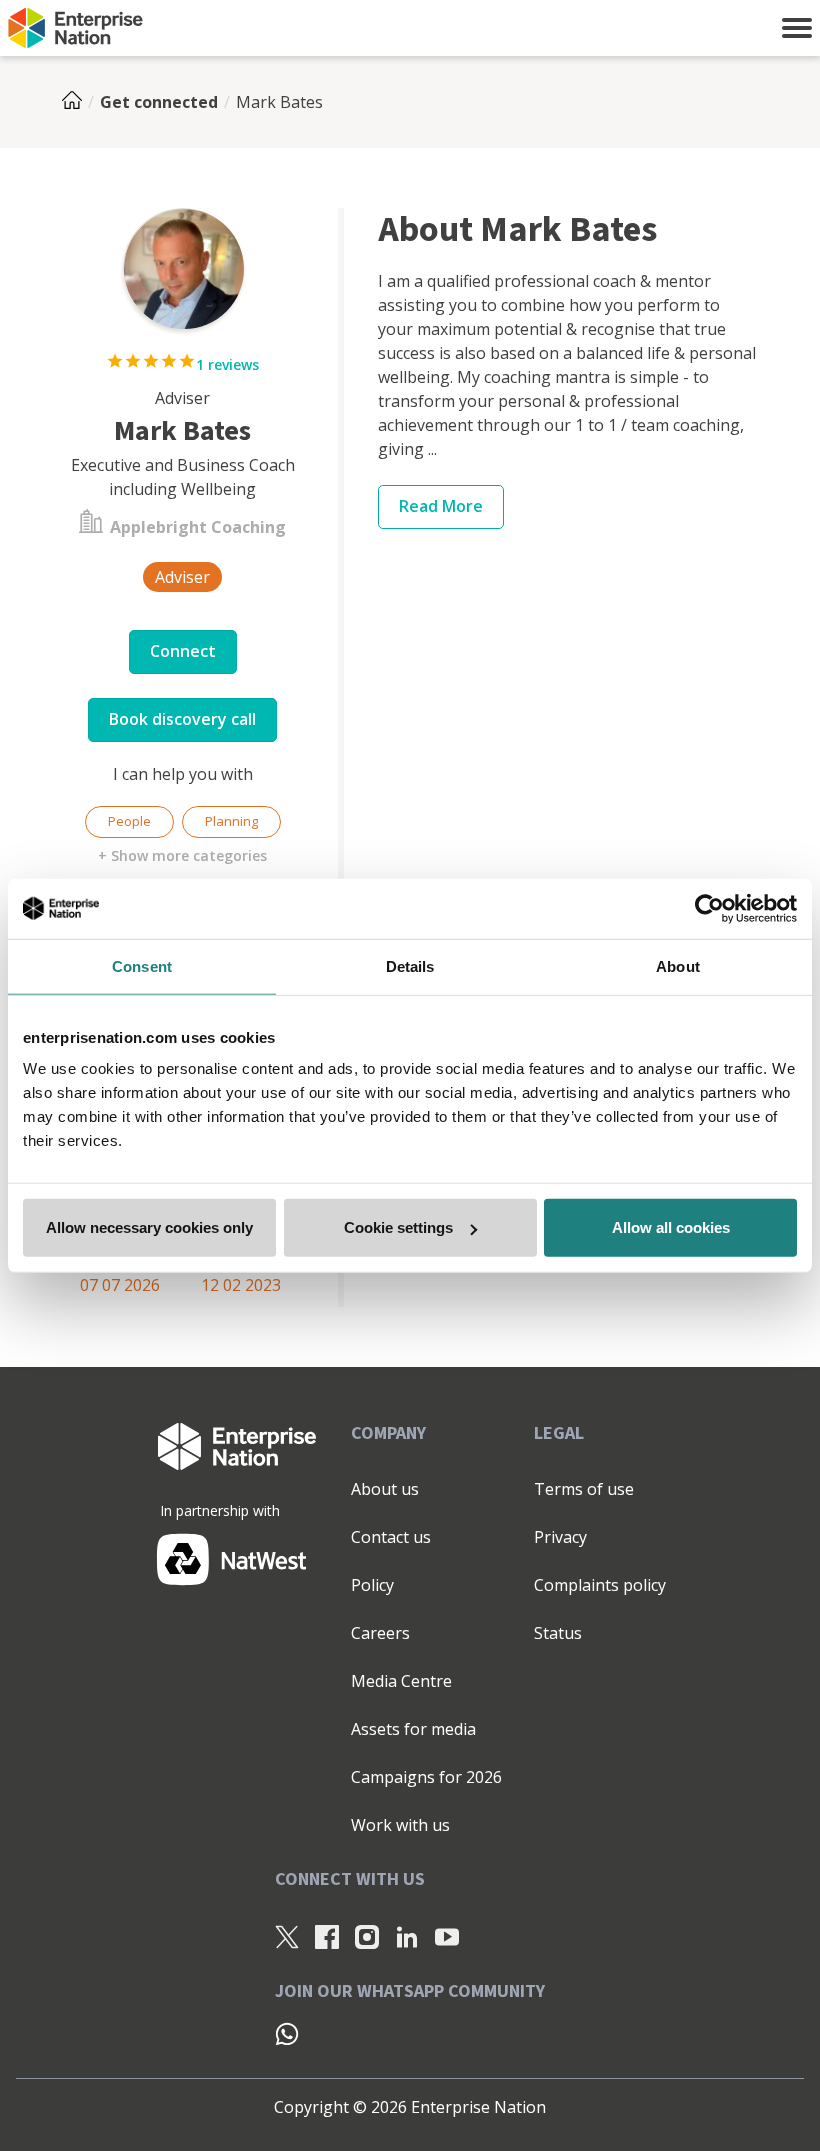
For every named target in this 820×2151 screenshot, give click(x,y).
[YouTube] (447, 1937)
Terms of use (584, 1489)
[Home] (78, 102)
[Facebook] (327, 1937)
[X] (287, 1937)
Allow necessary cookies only (149, 1227)
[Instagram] (367, 1937)
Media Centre (401, 1681)
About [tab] (678, 965)
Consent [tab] (142, 965)
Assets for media (413, 1729)
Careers (380, 1633)
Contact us (391, 1537)
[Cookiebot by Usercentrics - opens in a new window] (709, 908)
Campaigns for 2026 (426, 1777)
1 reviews (227, 364)
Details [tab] (410, 965)
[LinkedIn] (407, 1937)
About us (385, 1489)
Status (558, 1633)
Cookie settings (398, 1227)
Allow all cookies (671, 1227)
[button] (797, 28)
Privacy (560, 1537)
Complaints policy (600, 1585)
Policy (372, 1585)
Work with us (400, 1825)
